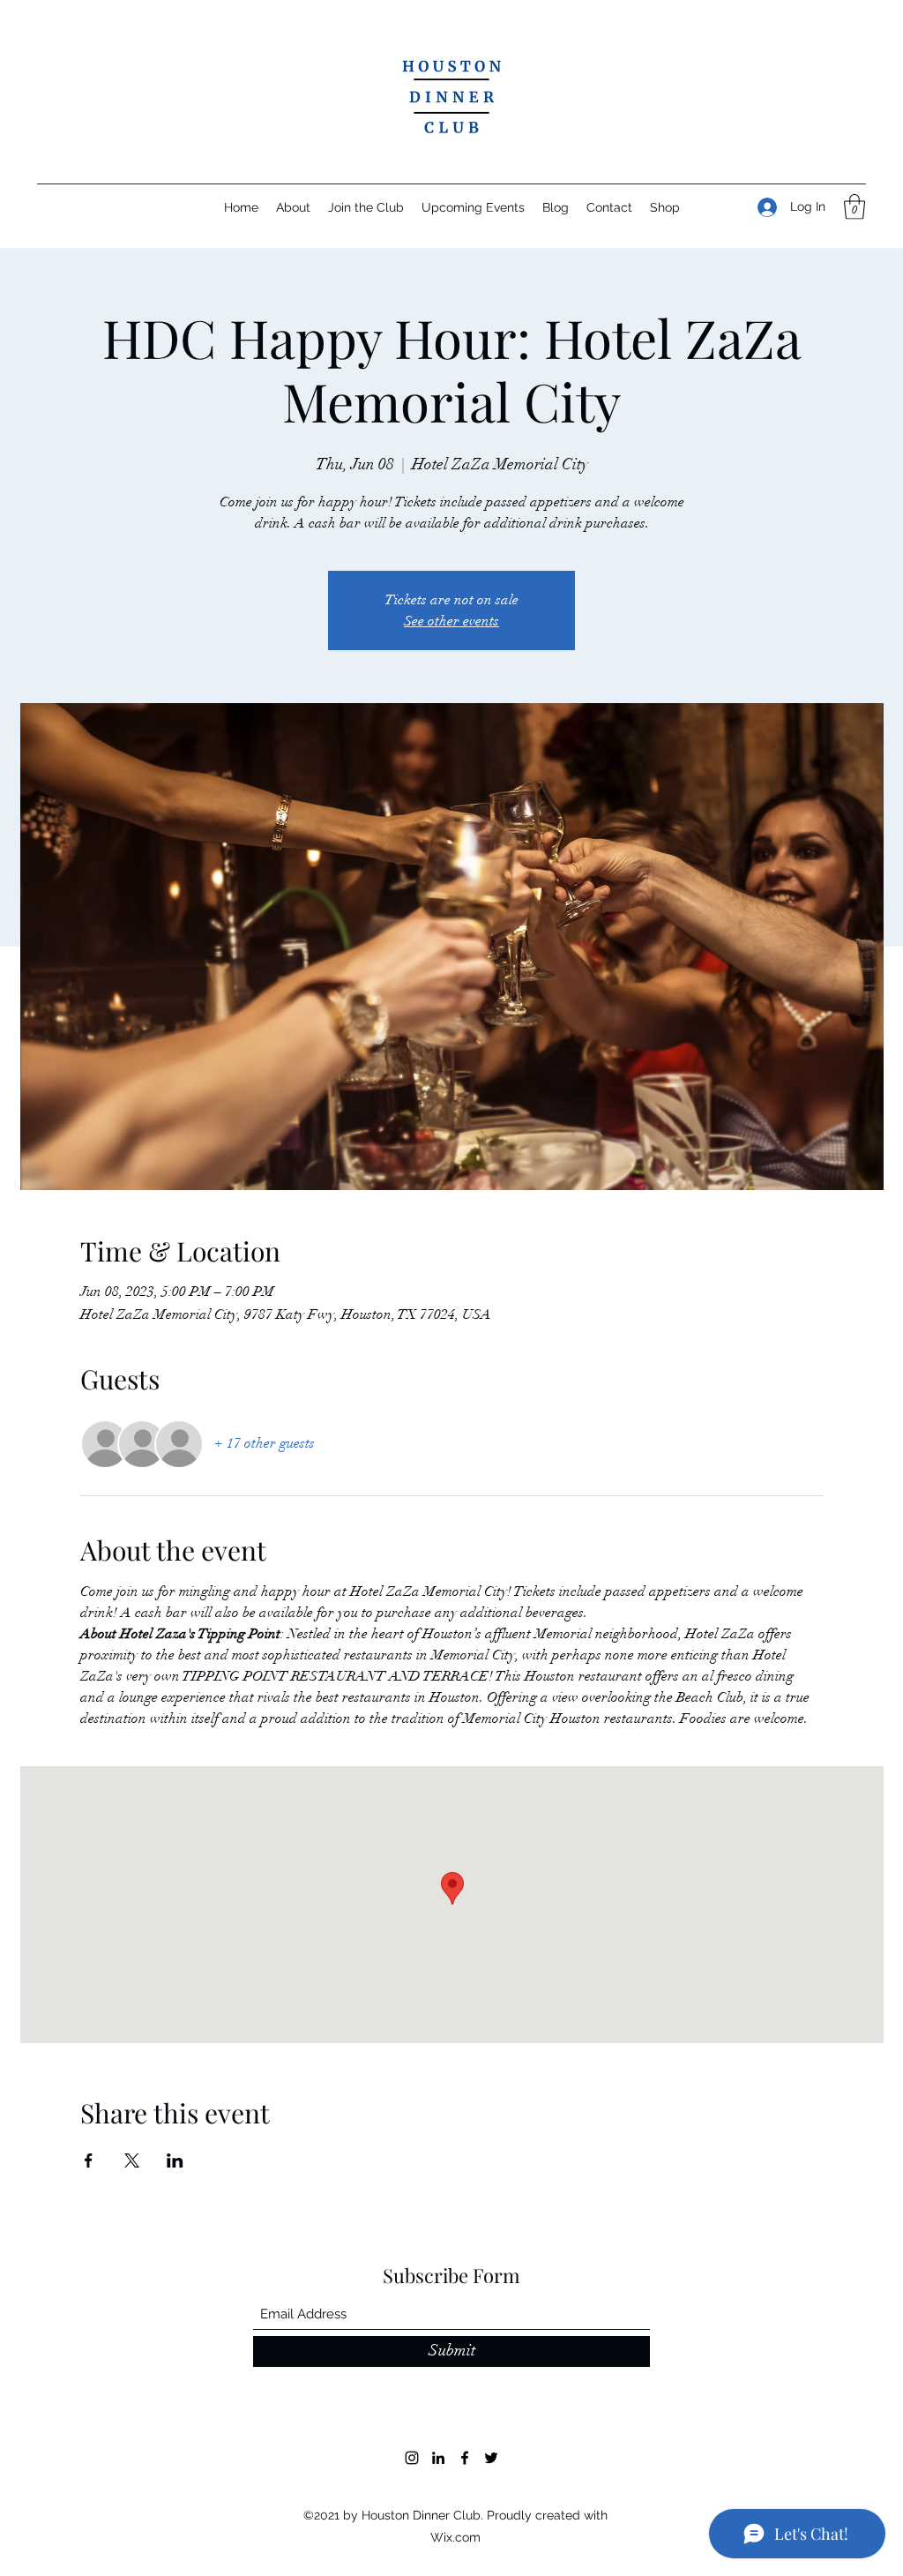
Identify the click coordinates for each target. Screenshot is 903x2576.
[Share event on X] (132, 2160)
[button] (854, 207)
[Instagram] (412, 2458)
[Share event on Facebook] (89, 2160)
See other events (451, 621)
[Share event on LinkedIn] (175, 2160)
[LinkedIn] (438, 2458)
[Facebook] (465, 2458)
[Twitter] (491, 2458)
